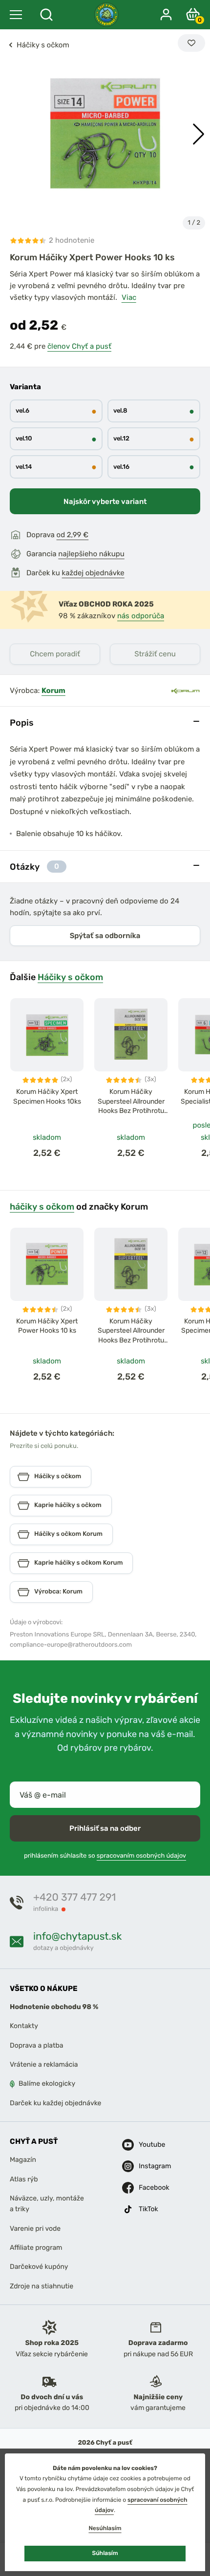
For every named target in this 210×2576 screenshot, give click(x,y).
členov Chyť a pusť (79, 346)
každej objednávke (93, 573)
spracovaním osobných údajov (141, 1856)
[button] (199, 134)
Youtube (150, 2145)
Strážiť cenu (155, 654)
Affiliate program (36, 2248)
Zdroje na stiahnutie (42, 2286)
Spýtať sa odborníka (105, 936)
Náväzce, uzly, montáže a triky (47, 2204)
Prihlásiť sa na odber (105, 1828)
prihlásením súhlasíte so (105, 1856)
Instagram (150, 2166)
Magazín (23, 2160)
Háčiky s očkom (70, 977)
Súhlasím (105, 2553)
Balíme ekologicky (47, 2084)
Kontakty (24, 2026)
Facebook (150, 2188)
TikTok (148, 2209)
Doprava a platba (37, 2045)
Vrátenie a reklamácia (44, 2064)
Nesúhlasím (105, 2528)
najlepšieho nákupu (91, 554)
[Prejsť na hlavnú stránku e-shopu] (106, 15)
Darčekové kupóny (39, 2267)
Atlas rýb (24, 2179)
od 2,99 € (73, 535)
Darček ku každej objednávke (55, 2103)
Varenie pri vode (35, 2228)
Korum (53, 691)
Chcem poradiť (55, 654)
